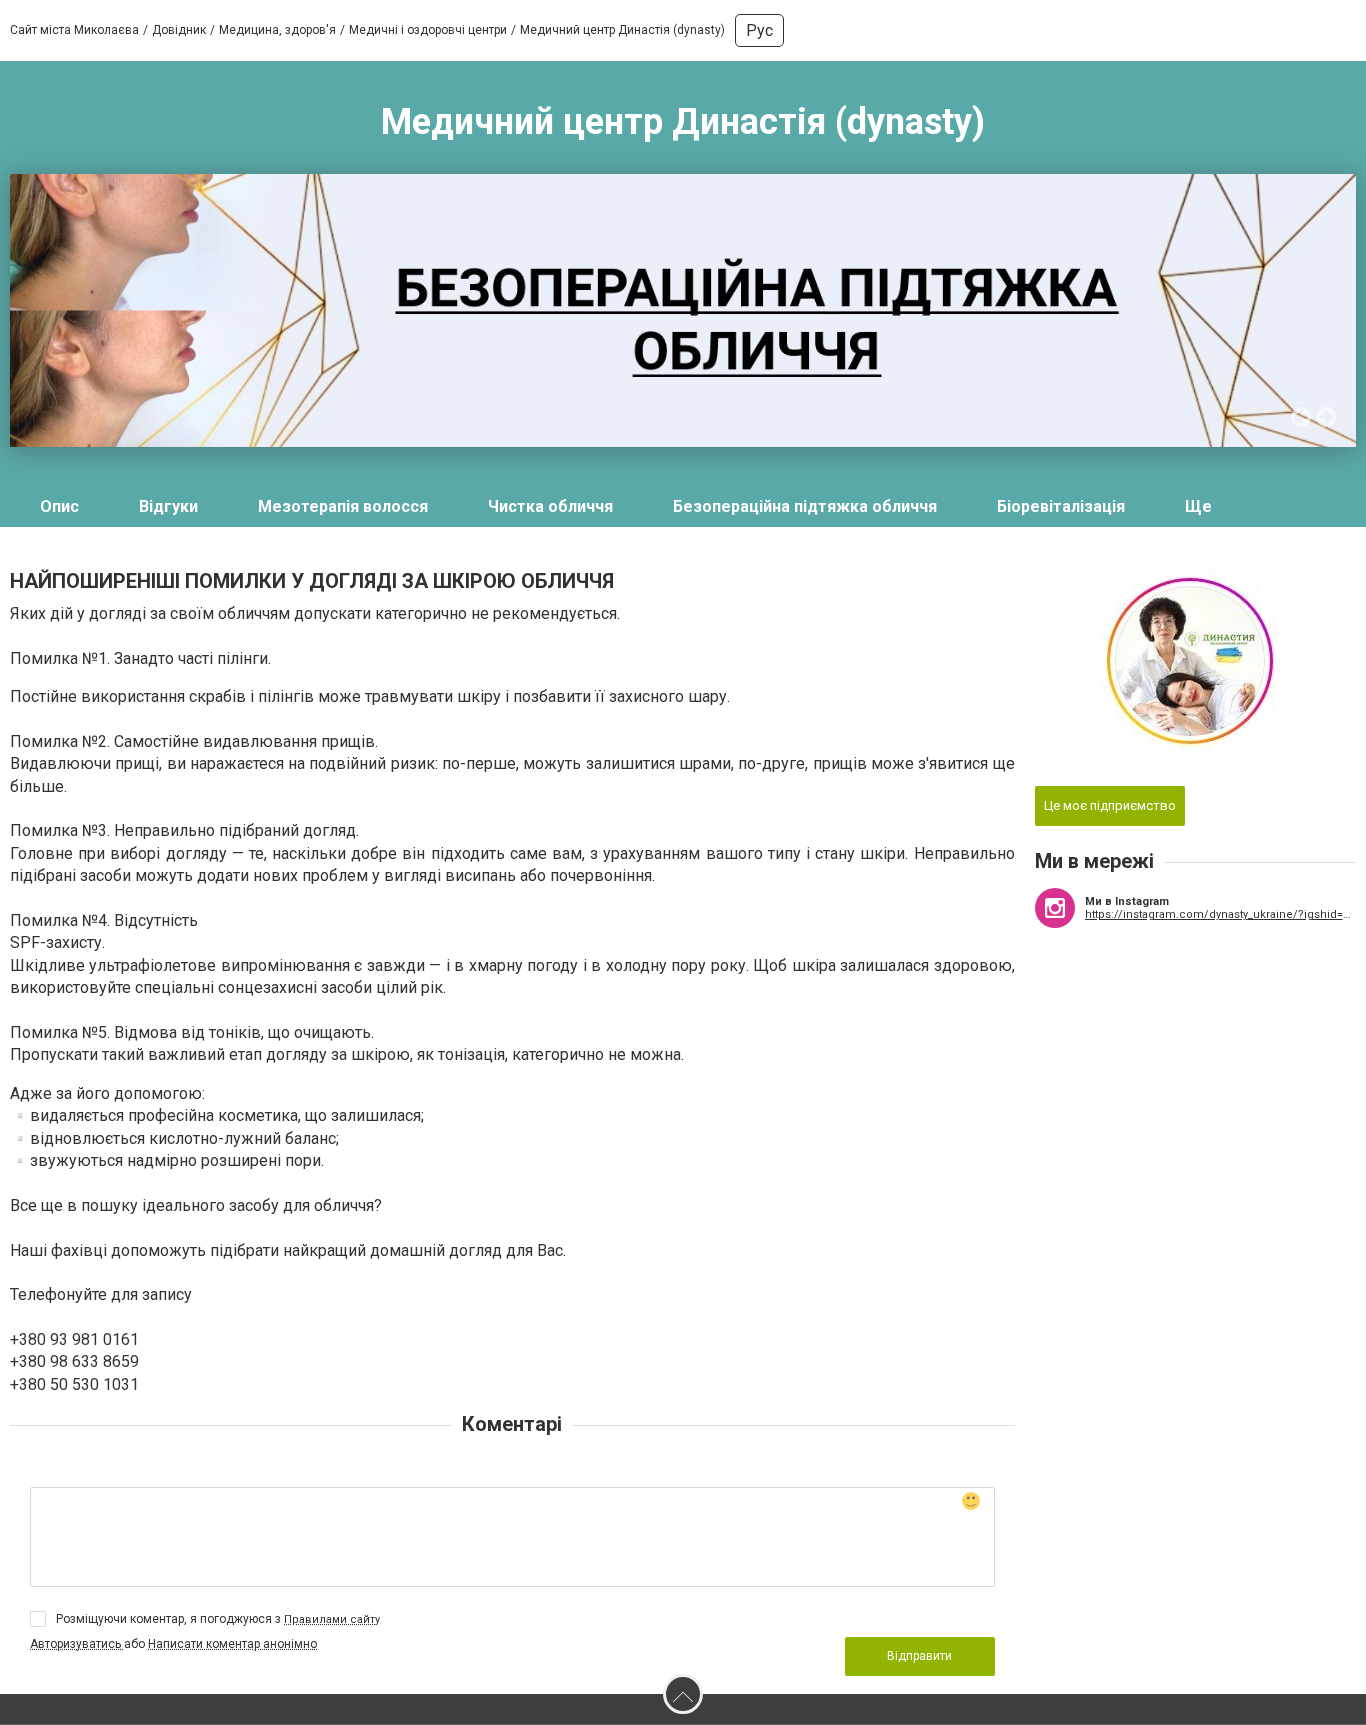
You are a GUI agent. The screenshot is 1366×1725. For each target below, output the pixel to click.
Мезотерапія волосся (343, 506)
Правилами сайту (332, 1619)
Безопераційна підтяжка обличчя (805, 506)
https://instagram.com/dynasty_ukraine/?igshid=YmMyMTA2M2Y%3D (1221, 914)
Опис (59, 506)
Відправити (919, 1656)
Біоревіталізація (1061, 506)
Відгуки (168, 506)
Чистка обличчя (550, 506)
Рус (759, 30)
